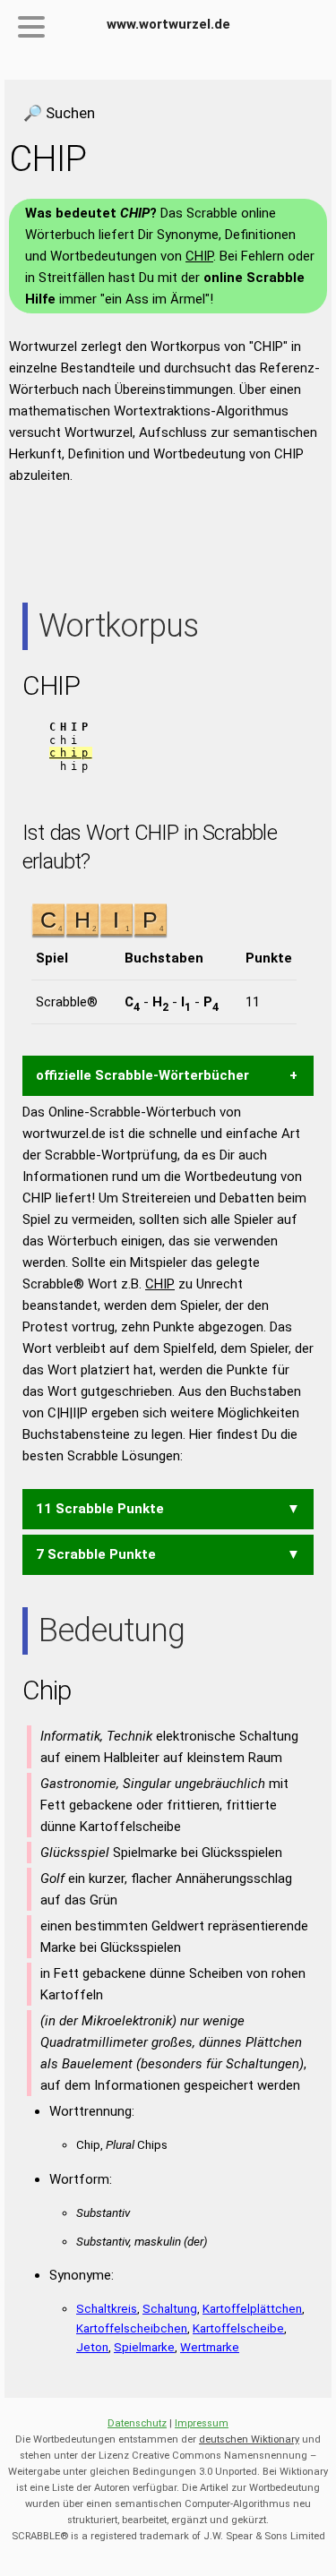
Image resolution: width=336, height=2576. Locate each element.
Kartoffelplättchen (252, 2308)
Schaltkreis (107, 2308)
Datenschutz (137, 2423)
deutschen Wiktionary (249, 2439)
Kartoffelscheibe (238, 2328)
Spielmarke (144, 2347)
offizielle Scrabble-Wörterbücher (142, 1075)
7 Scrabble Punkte (96, 1554)
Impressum (202, 2423)
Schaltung (170, 2308)
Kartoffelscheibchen (132, 2328)
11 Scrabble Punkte (100, 1509)
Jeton (92, 2347)
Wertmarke (210, 2347)
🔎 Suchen (59, 113)
